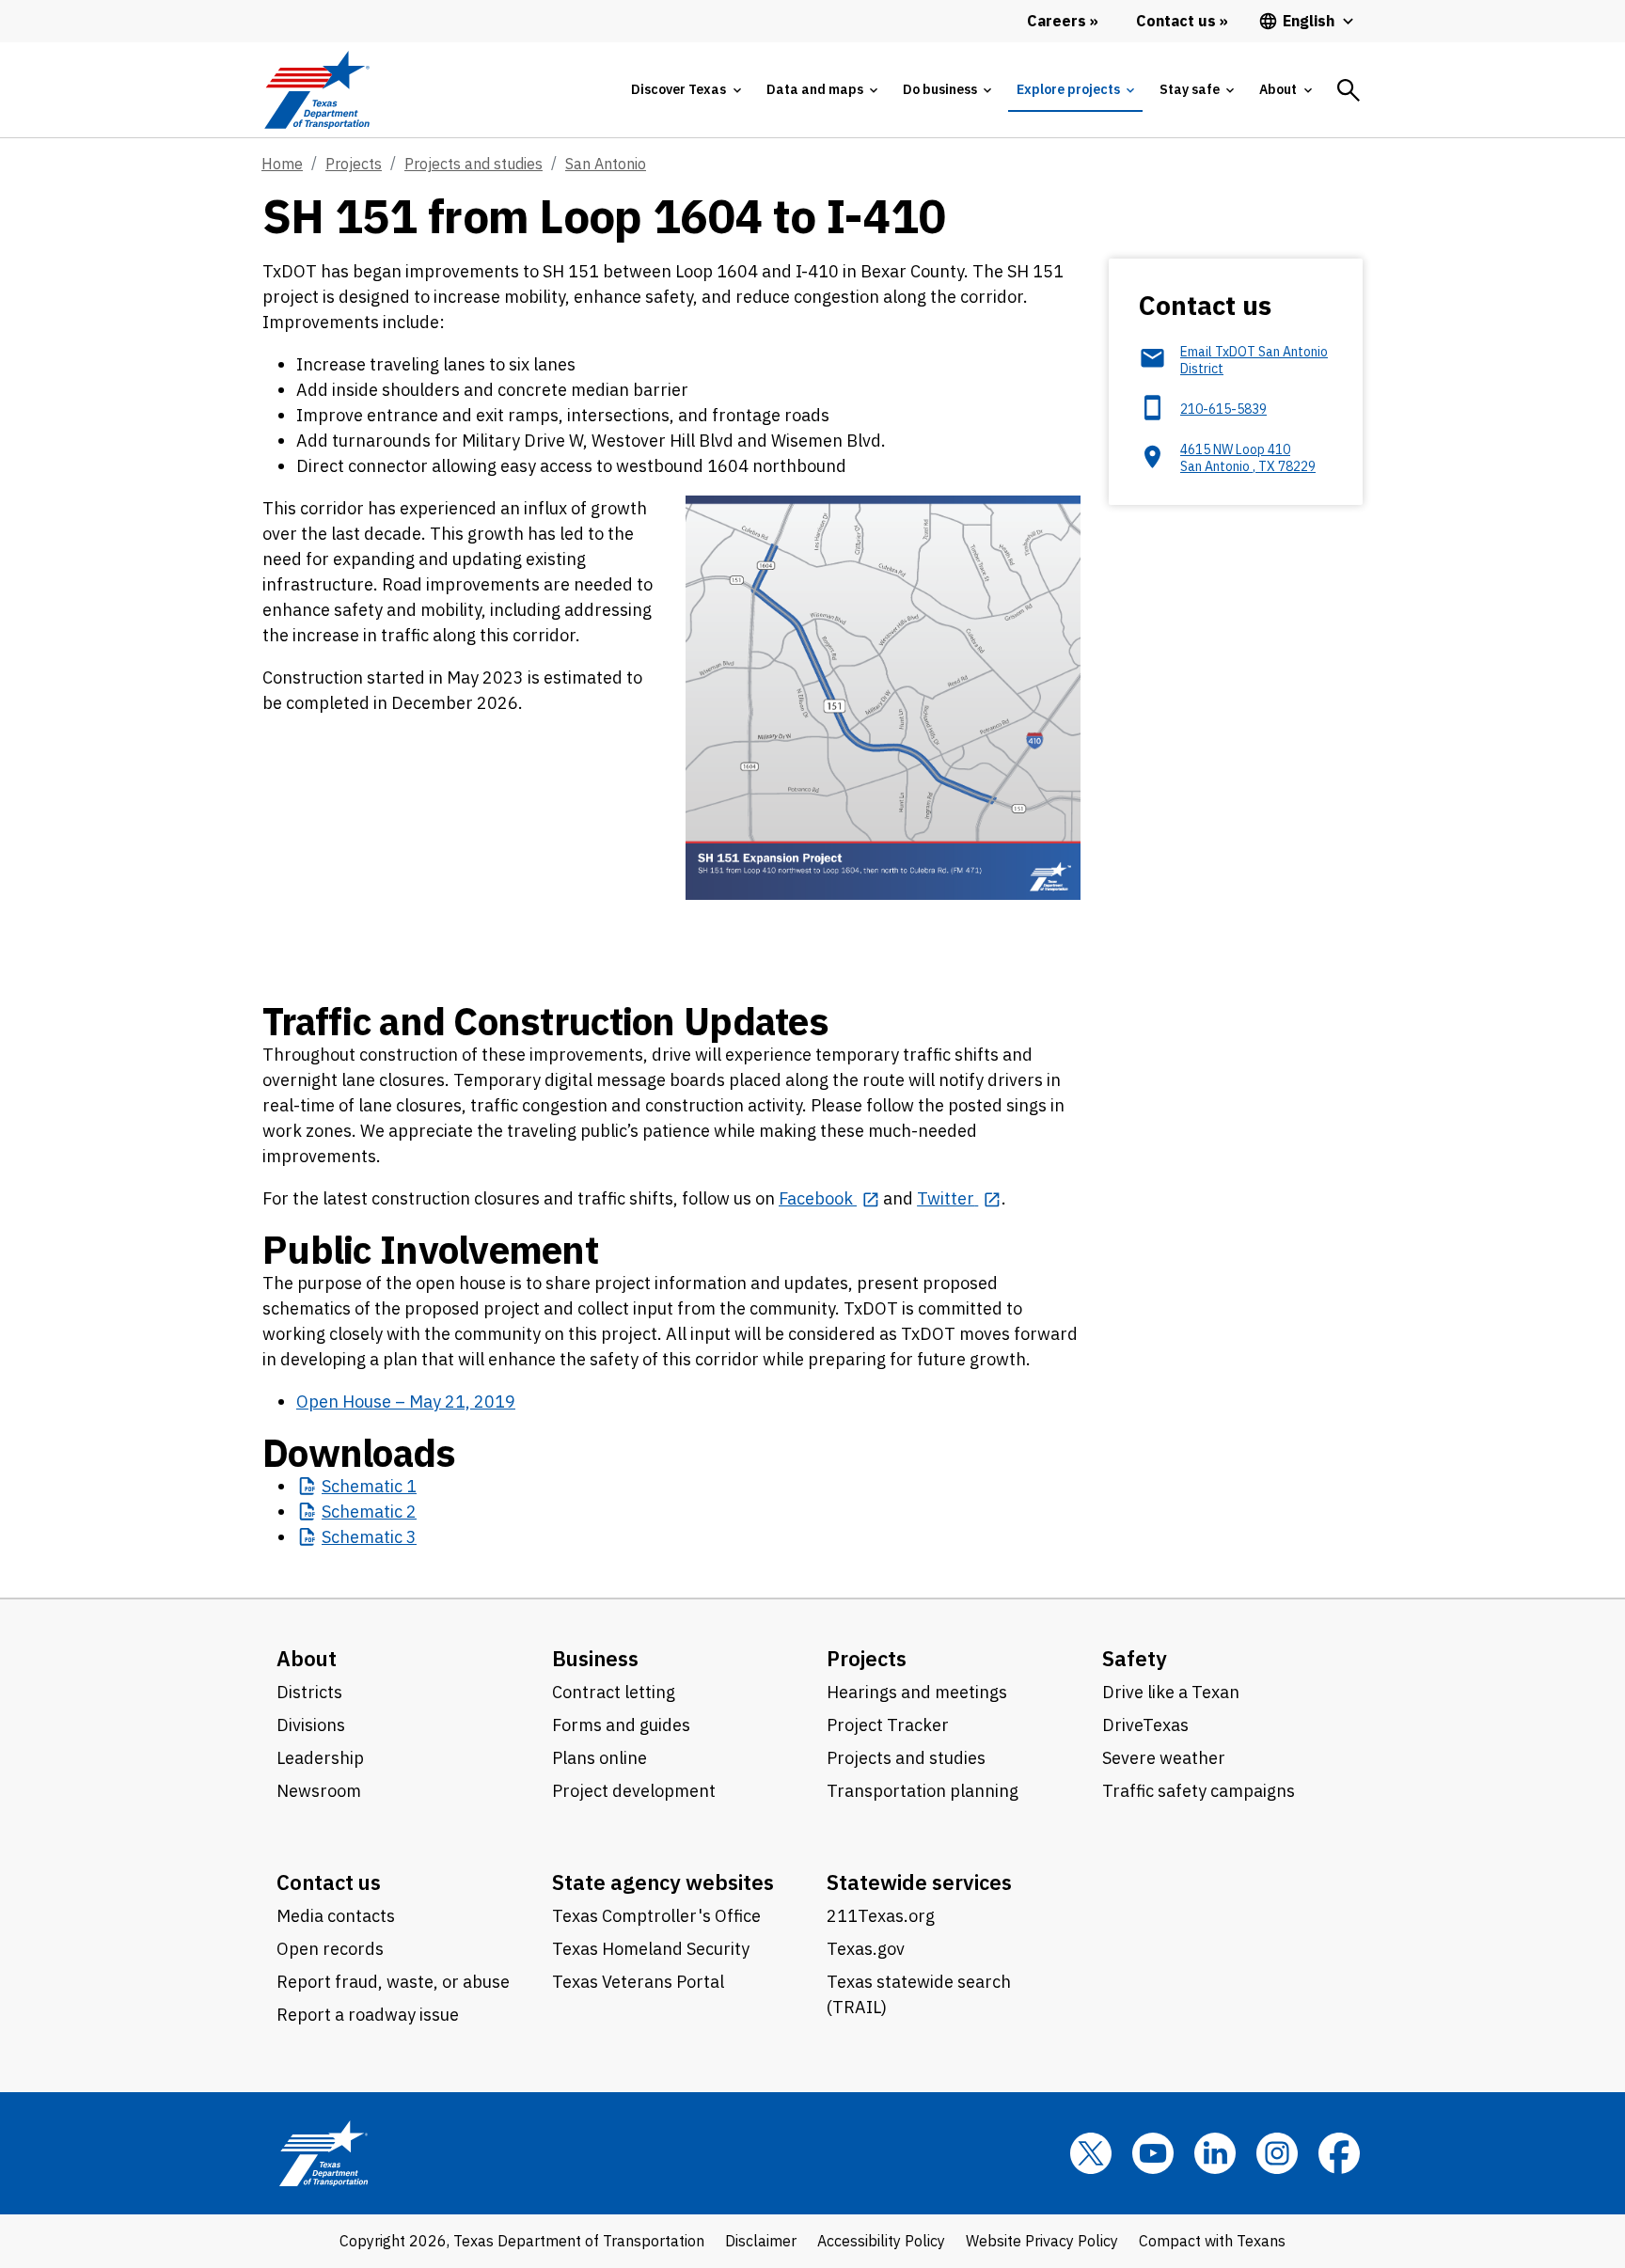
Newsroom (319, 1791)
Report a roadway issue (368, 2015)
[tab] (686, 90)
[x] (1091, 2153)
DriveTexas (1145, 1725)
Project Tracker (888, 1725)
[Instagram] (1277, 2153)
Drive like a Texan (1171, 1692)
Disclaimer (761, 2241)
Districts (309, 1692)
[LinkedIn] (1215, 2153)
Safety (1135, 1658)
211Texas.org (881, 1916)
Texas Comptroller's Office (656, 1916)
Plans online (600, 1758)
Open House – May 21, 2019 (406, 1402)
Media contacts (336, 1916)
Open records (330, 1949)
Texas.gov (866, 1949)
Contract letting (614, 1692)
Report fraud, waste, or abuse (393, 1982)
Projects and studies (473, 164)
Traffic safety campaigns (1199, 1791)
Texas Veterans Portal (638, 1982)
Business (595, 1658)
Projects (354, 164)
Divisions (311, 1725)
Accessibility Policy (881, 2241)
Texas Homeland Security (651, 1949)
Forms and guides (621, 1725)
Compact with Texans (1212, 2241)
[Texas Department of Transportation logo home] (316, 90)
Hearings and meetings (917, 1692)
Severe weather (1164, 1758)
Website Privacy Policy (1042, 2241)
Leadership (320, 1758)
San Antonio (606, 164)
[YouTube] (1153, 2153)
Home (282, 164)
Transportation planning (923, 1791)
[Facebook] (1339, 2153)
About (307, 1658)
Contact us (329, 1882)
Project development (634, 1791)
